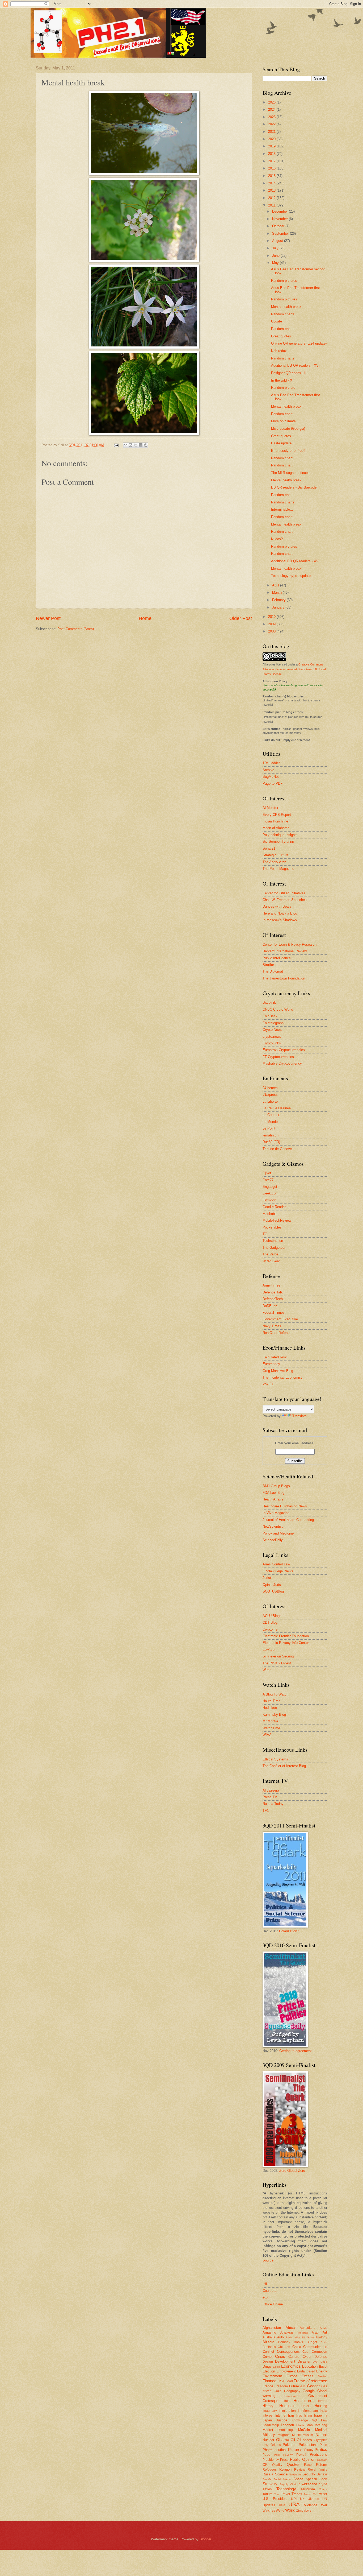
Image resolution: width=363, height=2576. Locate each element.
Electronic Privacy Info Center (286, 1643)
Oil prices (305, 2440)
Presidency (271, 2460)
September (281, 233)
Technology (286, 2489)
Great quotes (281, 336)
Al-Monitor (270, 808)
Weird (280, 2511)
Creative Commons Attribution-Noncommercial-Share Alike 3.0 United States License (294, 669)
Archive (268, 770)
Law (324, 2420)
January (279, 607)
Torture (268, 2494)
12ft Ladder (271, 763)
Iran (291, 2415)
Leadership (271, 2425)
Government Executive (280, 1319)
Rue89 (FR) (271, 1142)
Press (284, 2460)
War (324, 2505)
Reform (322, 2465)
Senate (322, 2474)
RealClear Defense (277, 1333)
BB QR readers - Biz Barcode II (295, 487)
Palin (323, 2445)
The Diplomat (273, 971)
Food (289, 2381)
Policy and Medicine (278, 1533)
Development (285, 2361)
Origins (276, 2445)
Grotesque (271, 2401)
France (268, 2386)
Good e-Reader (274, 1207)
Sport (323, 2479)
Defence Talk (273, 1292)
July (276, 248)
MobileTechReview (277, 1220)
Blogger (205, 2539)
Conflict (268, 2352)
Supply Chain (288, 2484)
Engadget (270, 1187)
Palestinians (308, 2445)
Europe (292, 2376)
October (279, 226)
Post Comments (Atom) (76, 629)
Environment (272, 2376)
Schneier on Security (279, 1656)
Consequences (288, 2352)
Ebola (277, 2367)
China (297, 2347)
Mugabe (284, 2435)
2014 (272, 183)
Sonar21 (269, 848)
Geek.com (271, 1193)
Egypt (323, 2367)
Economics (291, 2366)
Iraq (299, 2415)
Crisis (280, 2356)
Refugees (270, 2470)
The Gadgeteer (274, 1248)
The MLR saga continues (290, 473)
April (276, 585)
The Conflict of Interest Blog (284, 1766)
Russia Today (273, 1804)
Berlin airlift (293, 2337)
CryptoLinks (272, 1043)
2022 (272, 124)
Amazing (269, 2332)
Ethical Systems (275, 1759)
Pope (266, 2455)
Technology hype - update (291, 576)
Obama (283, 2440)
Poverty (288, 2455)
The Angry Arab (274, 862)
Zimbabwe (304, 2511)
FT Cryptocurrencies (278, 1057)
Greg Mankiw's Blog (278, 1371)
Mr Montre (270, 1721)
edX (266, 2297)
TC (265, 1234)
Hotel (305, 2406)
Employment (286, 2371)
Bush (324, 2342)
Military (269, 2435)
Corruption (319, 2352)
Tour (277, 2494)
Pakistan (290, 2445)
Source (268, 2260)
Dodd (324, 2362)
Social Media (282, 2479)
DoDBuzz (270, 1306)
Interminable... (282, 509)
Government (318, 2396)
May (276, 263)
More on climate (283, 421)
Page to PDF (273, 783)
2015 (272, 176)
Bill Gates (308, 2337)
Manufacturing (317, 2425)
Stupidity (270, 2484)
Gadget (313, 2386)
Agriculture (308, 2328)
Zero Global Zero (292, 2171)
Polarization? (289, 1931)
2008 (272, 631)
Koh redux (279, 351)
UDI (294, 2499)
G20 (303, 2386)
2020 (272, 139)
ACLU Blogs (272, 1616)
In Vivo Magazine (276, 1513)
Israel (318, 2415)
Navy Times (272, 1326)
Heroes (322, 2401)
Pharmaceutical (275, 2450)
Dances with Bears (277, 906)
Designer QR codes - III (289, 373)
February (279, 600)
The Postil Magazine (278, 869)
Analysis (287, 2332)
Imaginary (270, 2411)
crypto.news (272, 1037)
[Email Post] (116, 445)
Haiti (286, 2401)
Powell (301, 2455)
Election (269, 2371)
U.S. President (275, 2499)
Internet (281, 2416)
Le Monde (270, 1122)
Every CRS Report (277, 815)
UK (302, 2499)
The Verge (270, 1254)
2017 (272, 161)
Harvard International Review (285, 951)
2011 (272, 205)
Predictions (318, 2455)
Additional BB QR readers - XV (295, 561)
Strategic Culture (275, 855)
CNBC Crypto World (278, 1009)
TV (315, 2494)
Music (296, 2435)
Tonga (323, 2489)
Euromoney (271, 1364)
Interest (268, 2416)
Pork (277, 2455)
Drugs (267, 2366)
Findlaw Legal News (278, 1571)
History (268, 2406)
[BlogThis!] (130, 445)
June (276, 256)
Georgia (309, 2391)
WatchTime (271, 1728)
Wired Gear (271, 1261)
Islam (308, 2416)
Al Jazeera (271, 1790)
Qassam (322, 2460)
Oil (293, 2440)
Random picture (283, 388)
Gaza (278, 2391)
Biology (322, 2337)
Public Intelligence (277, 958)
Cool (306, 2352)
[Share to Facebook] (141, 445)
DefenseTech (273, 1299)
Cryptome (270, 1629)
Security (309, 2474)
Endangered (306, 2371)
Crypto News (272, 1030)
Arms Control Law (276, 1564)
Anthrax (303, 2333)
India (323, 2411)
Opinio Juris (272, 1585)
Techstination (273, 1241)
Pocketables (272, 1227)
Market (268, 2430)
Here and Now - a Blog (280, 913)
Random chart (282, 414)
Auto (280, 2337)
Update (277, 321)
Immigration (287, 2411)
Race (308, 2465)
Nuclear (268, 2440)
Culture (294, 2357)
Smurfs (267, 2479)
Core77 (268, 1180)
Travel (285, 2494)
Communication (315, 2347)
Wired (267, 1670)
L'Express (270, 1095)
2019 (272, 146)
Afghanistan (272, 2328)
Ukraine (313, 2499)
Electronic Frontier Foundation (286, 1636)
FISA (281, 2381)
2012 (272, 198)
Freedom (281, 2386)
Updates (269, 2505)
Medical (321, 2430)
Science (281, 2474)
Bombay (284, 2342)
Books (298, 2342)
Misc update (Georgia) (288, 429)
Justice (282, 2420)
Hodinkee (270, 1708)
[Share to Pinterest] (146, 445)
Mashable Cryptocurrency (282, 1063)
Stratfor (268, 965)
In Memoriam (308, 2411)
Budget (312, 2342)
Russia (268, 2474)
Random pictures (284, 281)
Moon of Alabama (276, 828)
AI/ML (324, 2328)
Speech (311, 2479)
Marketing (286, 2430)
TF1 (266, 1811)
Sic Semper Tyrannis (279, 842)
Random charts (283, 314)
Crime (267, 2357)
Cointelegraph (273, 1023)
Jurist (267, 1578)
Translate (299, 1416)
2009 (272, 624)
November (280, 219)
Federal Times (274, 1312)
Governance (292, 2396)
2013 (272, 190)
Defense (321, 2357)
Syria (323, 2484)
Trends (297, 2494)
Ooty (265, 2445)
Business (269, 2347)
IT (326, 2416)
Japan (267, 2420)
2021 (272, 132)
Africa (290, 2328)
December (280, 211)
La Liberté (270, 1101)
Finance (269, 2381)
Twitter (322, 2494)
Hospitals (287, 2406)
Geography (292, 2391)
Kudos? (277, 539)
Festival (322, 2376)
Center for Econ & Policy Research (290, 944)
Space (298, 2479)
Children (284, 2347)
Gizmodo (269, 1200)
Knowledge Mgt (304, 2420)
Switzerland (308, 2484)
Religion (285, 2469)
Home (145, 618)
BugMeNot (271, 777)
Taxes (267, 2489)
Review (300, 2470)
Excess (307, 2376)
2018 (272, 154)
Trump (308, 2494)
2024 (272, 109)
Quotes (293, 2464)
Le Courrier (271, 1115)
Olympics (320, 2440)
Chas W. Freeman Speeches (285, 900)
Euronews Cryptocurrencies (284, 1050)
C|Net (267, 1173)
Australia (269, 2337)
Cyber (307, 2357)
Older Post (241, 618)
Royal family (318, 2470)
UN (325, 2499)
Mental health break (286, 307)
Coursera (269, 2291)
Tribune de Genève (277, 1149)
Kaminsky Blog (274, 1715)
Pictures (295, 2449)
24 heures (270, 1088)
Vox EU (268, 1384)
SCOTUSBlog (273, 1591)
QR (265, 2465)
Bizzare (268, 2342)
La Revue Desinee (277, 1108)
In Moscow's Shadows (280, 920)
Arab (315, 2333)
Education (310, 2366)
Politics (321, 2449)
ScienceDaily (273, 1540)
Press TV (270, 1797)
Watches (269, 2511)
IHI (265, 2284)
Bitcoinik (269, 1002)
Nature (321, 2435)
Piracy (309, 2450)
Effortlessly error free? (288, 451)
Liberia (300, 2425)
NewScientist (273, 1526)
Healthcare (303, 2401)
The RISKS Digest (277, 1663)
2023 (272, 117)
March (277, 592)
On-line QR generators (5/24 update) (299, 343)
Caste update (281, 443)
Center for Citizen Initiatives (284, 893)
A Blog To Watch (275, 1694)
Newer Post (48, 618)
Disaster (304, 2361)
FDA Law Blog (273, 1493)
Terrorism (308, 2489)
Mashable (270, 1214)
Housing (321, 2406)
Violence (311, 2505)
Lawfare (269, 1650)
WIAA (267, 1735)
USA (294, 2504)
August (278, 241)
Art (325, 2332)
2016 (272, 168)
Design (268, 2362)
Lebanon (287, 2425)
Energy (322, 2371)
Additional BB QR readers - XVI (295, 365)
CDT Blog (270, 1622)
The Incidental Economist (282, 1377)
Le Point (269, 1128)
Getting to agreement (296, 2051)
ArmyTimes (271, 1285)
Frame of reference (310, 2381)
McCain (304, 2430)
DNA (316, 2362)
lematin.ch (271, 1135)
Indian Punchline (275, 821)
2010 (272, 617)
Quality (277, 2465)
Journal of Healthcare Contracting (288, 1520)
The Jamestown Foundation (284, 978)
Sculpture (295, 2474)
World (290, 2510)
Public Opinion (303, 2459)
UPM (282, 2505)
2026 (272, 102)
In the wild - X (282, 380)
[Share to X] (136, 445)
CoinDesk (270, 1016)
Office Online (273, 2304)
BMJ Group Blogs (276, 1486)
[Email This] (125, 445)
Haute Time (271, 1701)
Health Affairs (273, 1499)
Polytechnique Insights (280, 835)
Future (294, 2386)
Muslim (308, 2435)
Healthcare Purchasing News (285, 1506)
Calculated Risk (275, 1357)
